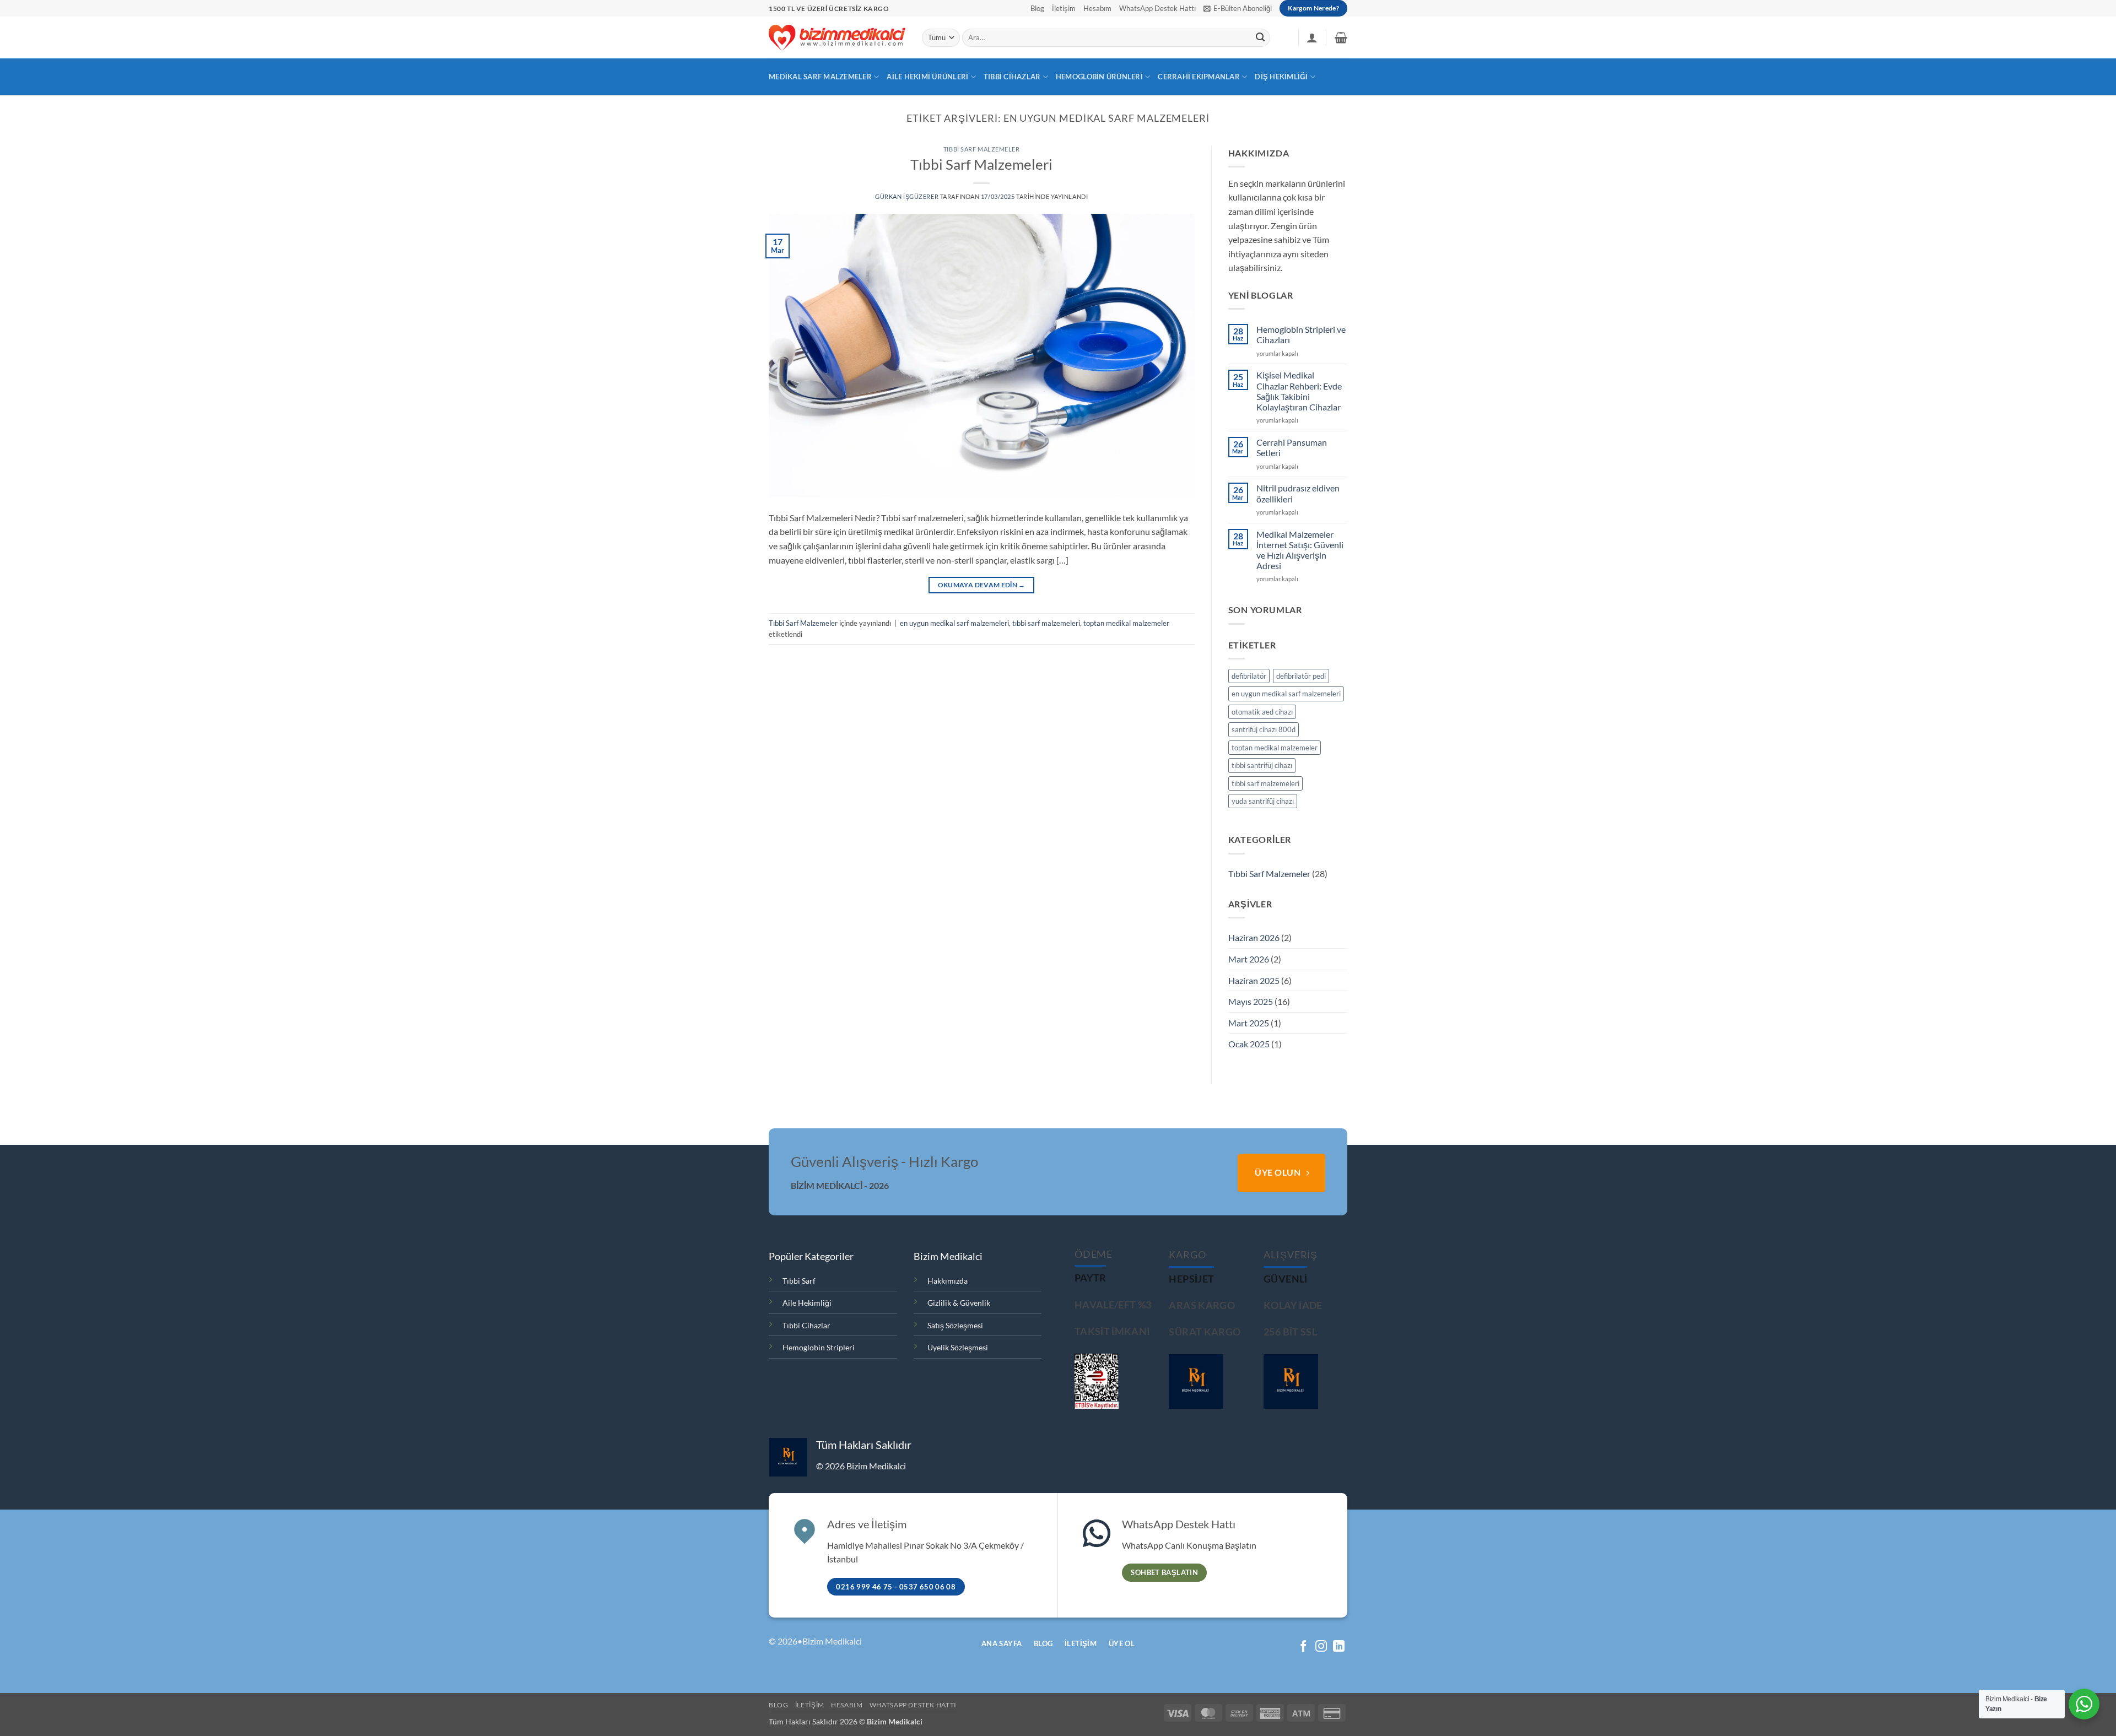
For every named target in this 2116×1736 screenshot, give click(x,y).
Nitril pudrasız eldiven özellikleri (1298, 493)
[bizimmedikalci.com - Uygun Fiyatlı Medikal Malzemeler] (837, 37)
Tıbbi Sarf (799, 1281)
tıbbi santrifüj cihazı (1262, 765)
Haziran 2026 (1254, 937)
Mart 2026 (1249, 959)
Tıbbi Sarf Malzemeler (982, 149)
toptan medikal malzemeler (1126, 623)
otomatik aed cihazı (1262, 712)
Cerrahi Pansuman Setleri (1292, 447)
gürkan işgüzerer (907, 196)
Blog (1037, 8)
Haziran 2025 (1254, 980)
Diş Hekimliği (1281, 77)
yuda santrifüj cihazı (1263, 801)
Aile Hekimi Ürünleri (927, 77)
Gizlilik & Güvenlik (959, 1303)
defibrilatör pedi (1301, 676)
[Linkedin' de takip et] (1339, 1647)
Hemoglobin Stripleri (819, 1347)
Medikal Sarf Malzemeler (820, 77)
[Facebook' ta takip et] (1303, 1647)
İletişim (1064, 8)
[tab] (1091, 1278)
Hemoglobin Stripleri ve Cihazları (1301, 334)
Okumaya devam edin (982, 585)
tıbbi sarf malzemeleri (1046, 623)
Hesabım (1097, 8)
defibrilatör (1249, 676)
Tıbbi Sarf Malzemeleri (981, 164)
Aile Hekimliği (807, 1303)
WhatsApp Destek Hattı (1157, 8)
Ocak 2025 (1249, 1044)
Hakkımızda (948, 1281)
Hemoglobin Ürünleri (1099, 77)
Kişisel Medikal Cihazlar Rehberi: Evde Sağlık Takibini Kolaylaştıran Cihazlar (1299, 391)
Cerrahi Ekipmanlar (1199, 77)
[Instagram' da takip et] (1321, 1647)
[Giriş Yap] (1312, 37)
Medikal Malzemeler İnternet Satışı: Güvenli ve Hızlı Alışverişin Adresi (1300, 550)
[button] (1238, 8)
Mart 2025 (1249, 1023)
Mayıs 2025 (1251, 1001)
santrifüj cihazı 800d (1264, 729)
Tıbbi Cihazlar (1012, 77)
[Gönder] (1260, 38)
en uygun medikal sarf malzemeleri (954, 623)
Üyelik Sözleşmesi (958, 1347)
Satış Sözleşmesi (955, 1325)
